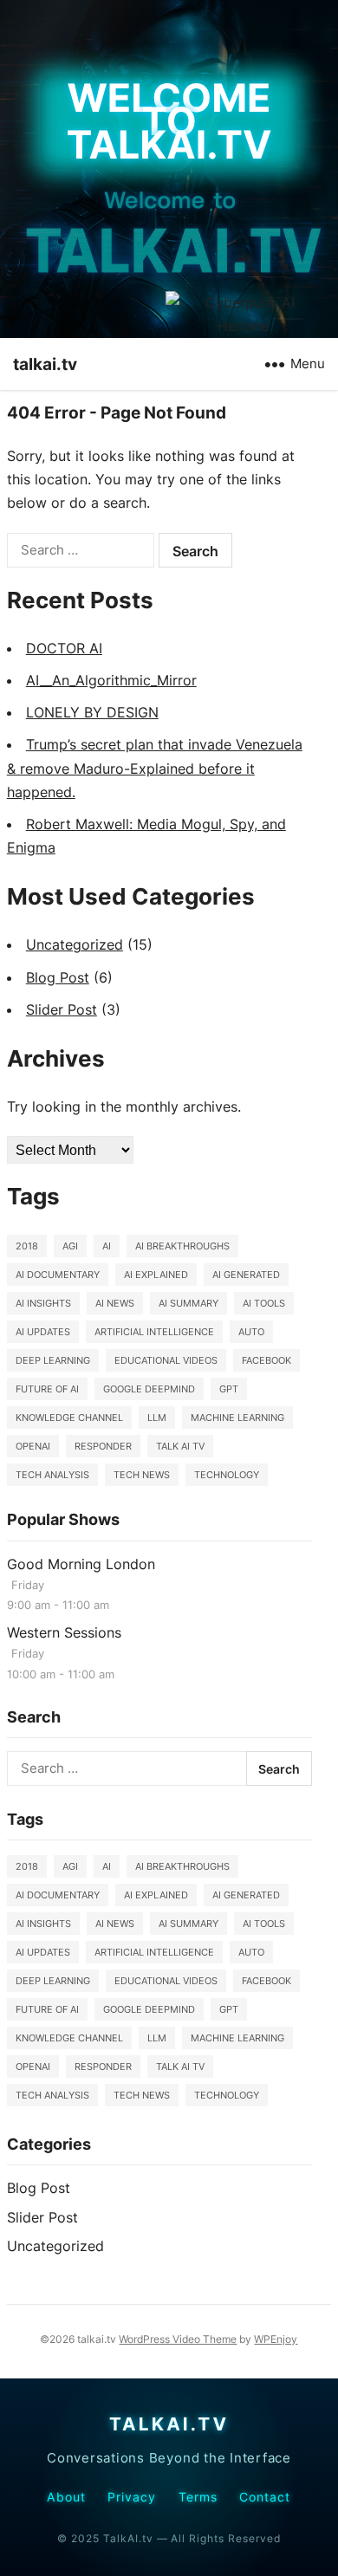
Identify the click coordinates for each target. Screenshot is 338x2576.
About (66, 2497)
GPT (229, 1389)
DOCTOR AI (64, 648)
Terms (198, 2497)
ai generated (246, 1275)
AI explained (156, 1275)
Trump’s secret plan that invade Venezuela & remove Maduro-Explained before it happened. (155, 768)
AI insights (43, 1303)
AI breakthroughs (182, 1246)
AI (107, 1246)
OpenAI (33, 1446)
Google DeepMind (149, 1389)
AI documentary (58, 1275)
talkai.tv (45, 364)
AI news (115, 1303)
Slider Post (62, 1009)
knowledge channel (69, 1418)
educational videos (166, 1360)
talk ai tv (180, 1446)
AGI (70, 1246)
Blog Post (58, 977)
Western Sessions (64, 1632)
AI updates (43, 1332)
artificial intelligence (154, 1332)
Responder (103, 1446)
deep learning (53, 1360)
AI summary (188, 1303)
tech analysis (52, 1475)
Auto (251, 1332)
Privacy (132, 2497)
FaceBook (266, 1360)
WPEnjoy (276, 2339)
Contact (265, 2497)
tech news (142, 1475)
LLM (157, 1418)
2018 (27, 1246)
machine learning (237, 1418)
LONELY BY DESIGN (92, 712)
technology (227, 1475)
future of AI (47, 1389)
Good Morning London (81, 1564)
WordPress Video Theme (178, 2339)
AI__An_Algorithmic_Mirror (111, 680)
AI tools (264, 1303)
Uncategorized (75, 944)
